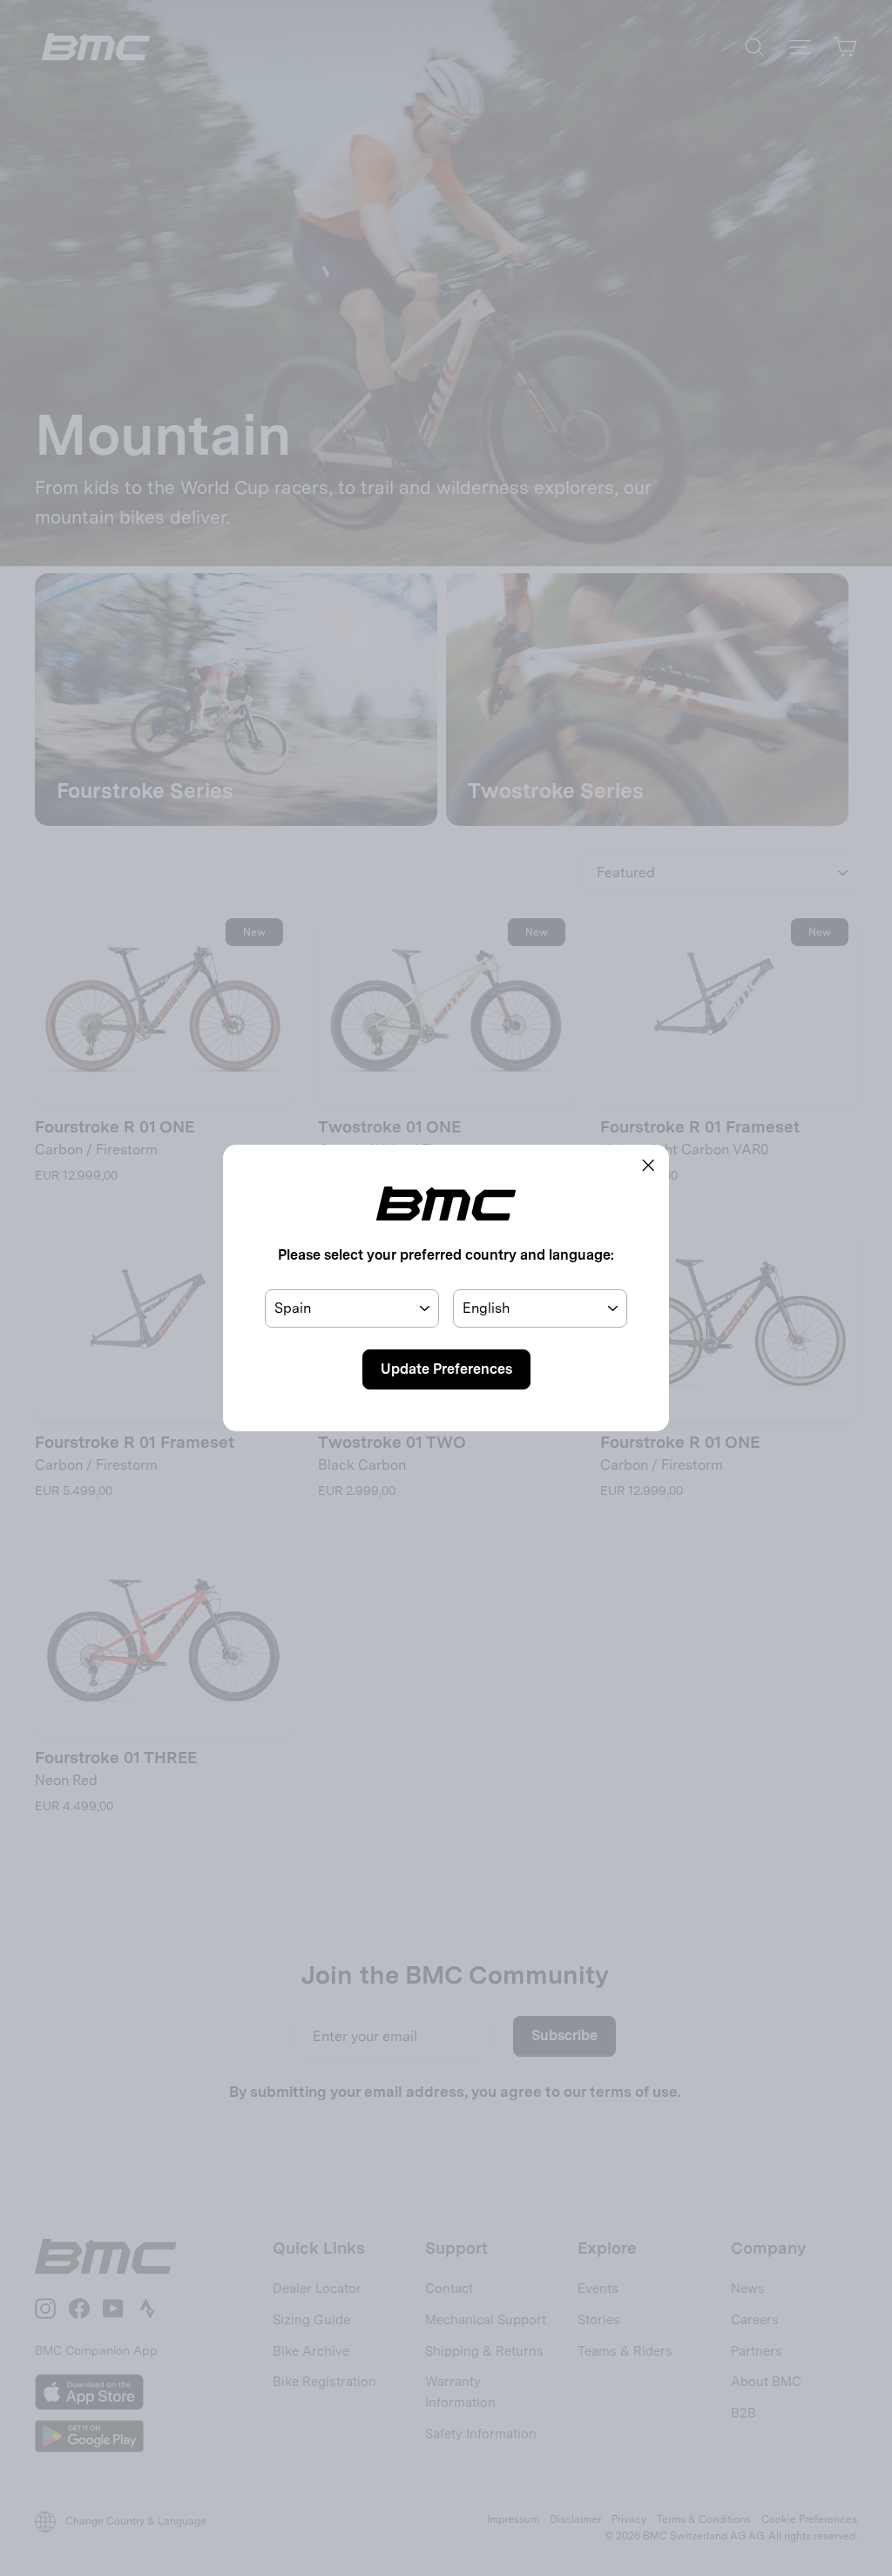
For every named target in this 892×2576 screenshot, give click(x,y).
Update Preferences (446, 1369)
